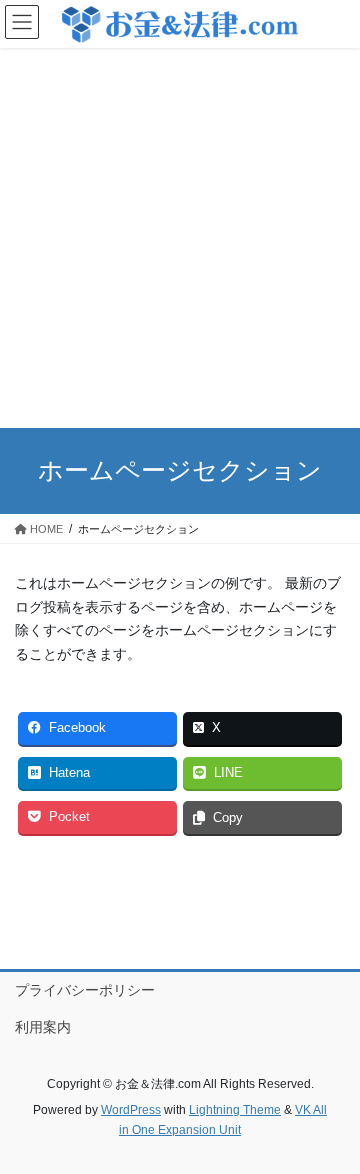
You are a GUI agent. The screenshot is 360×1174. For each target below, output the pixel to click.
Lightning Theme (235, 1110)
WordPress (131, 1110)
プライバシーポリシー (85, 990)
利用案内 (43, 1027)
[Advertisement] (180, 238)
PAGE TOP (331, 1121)
